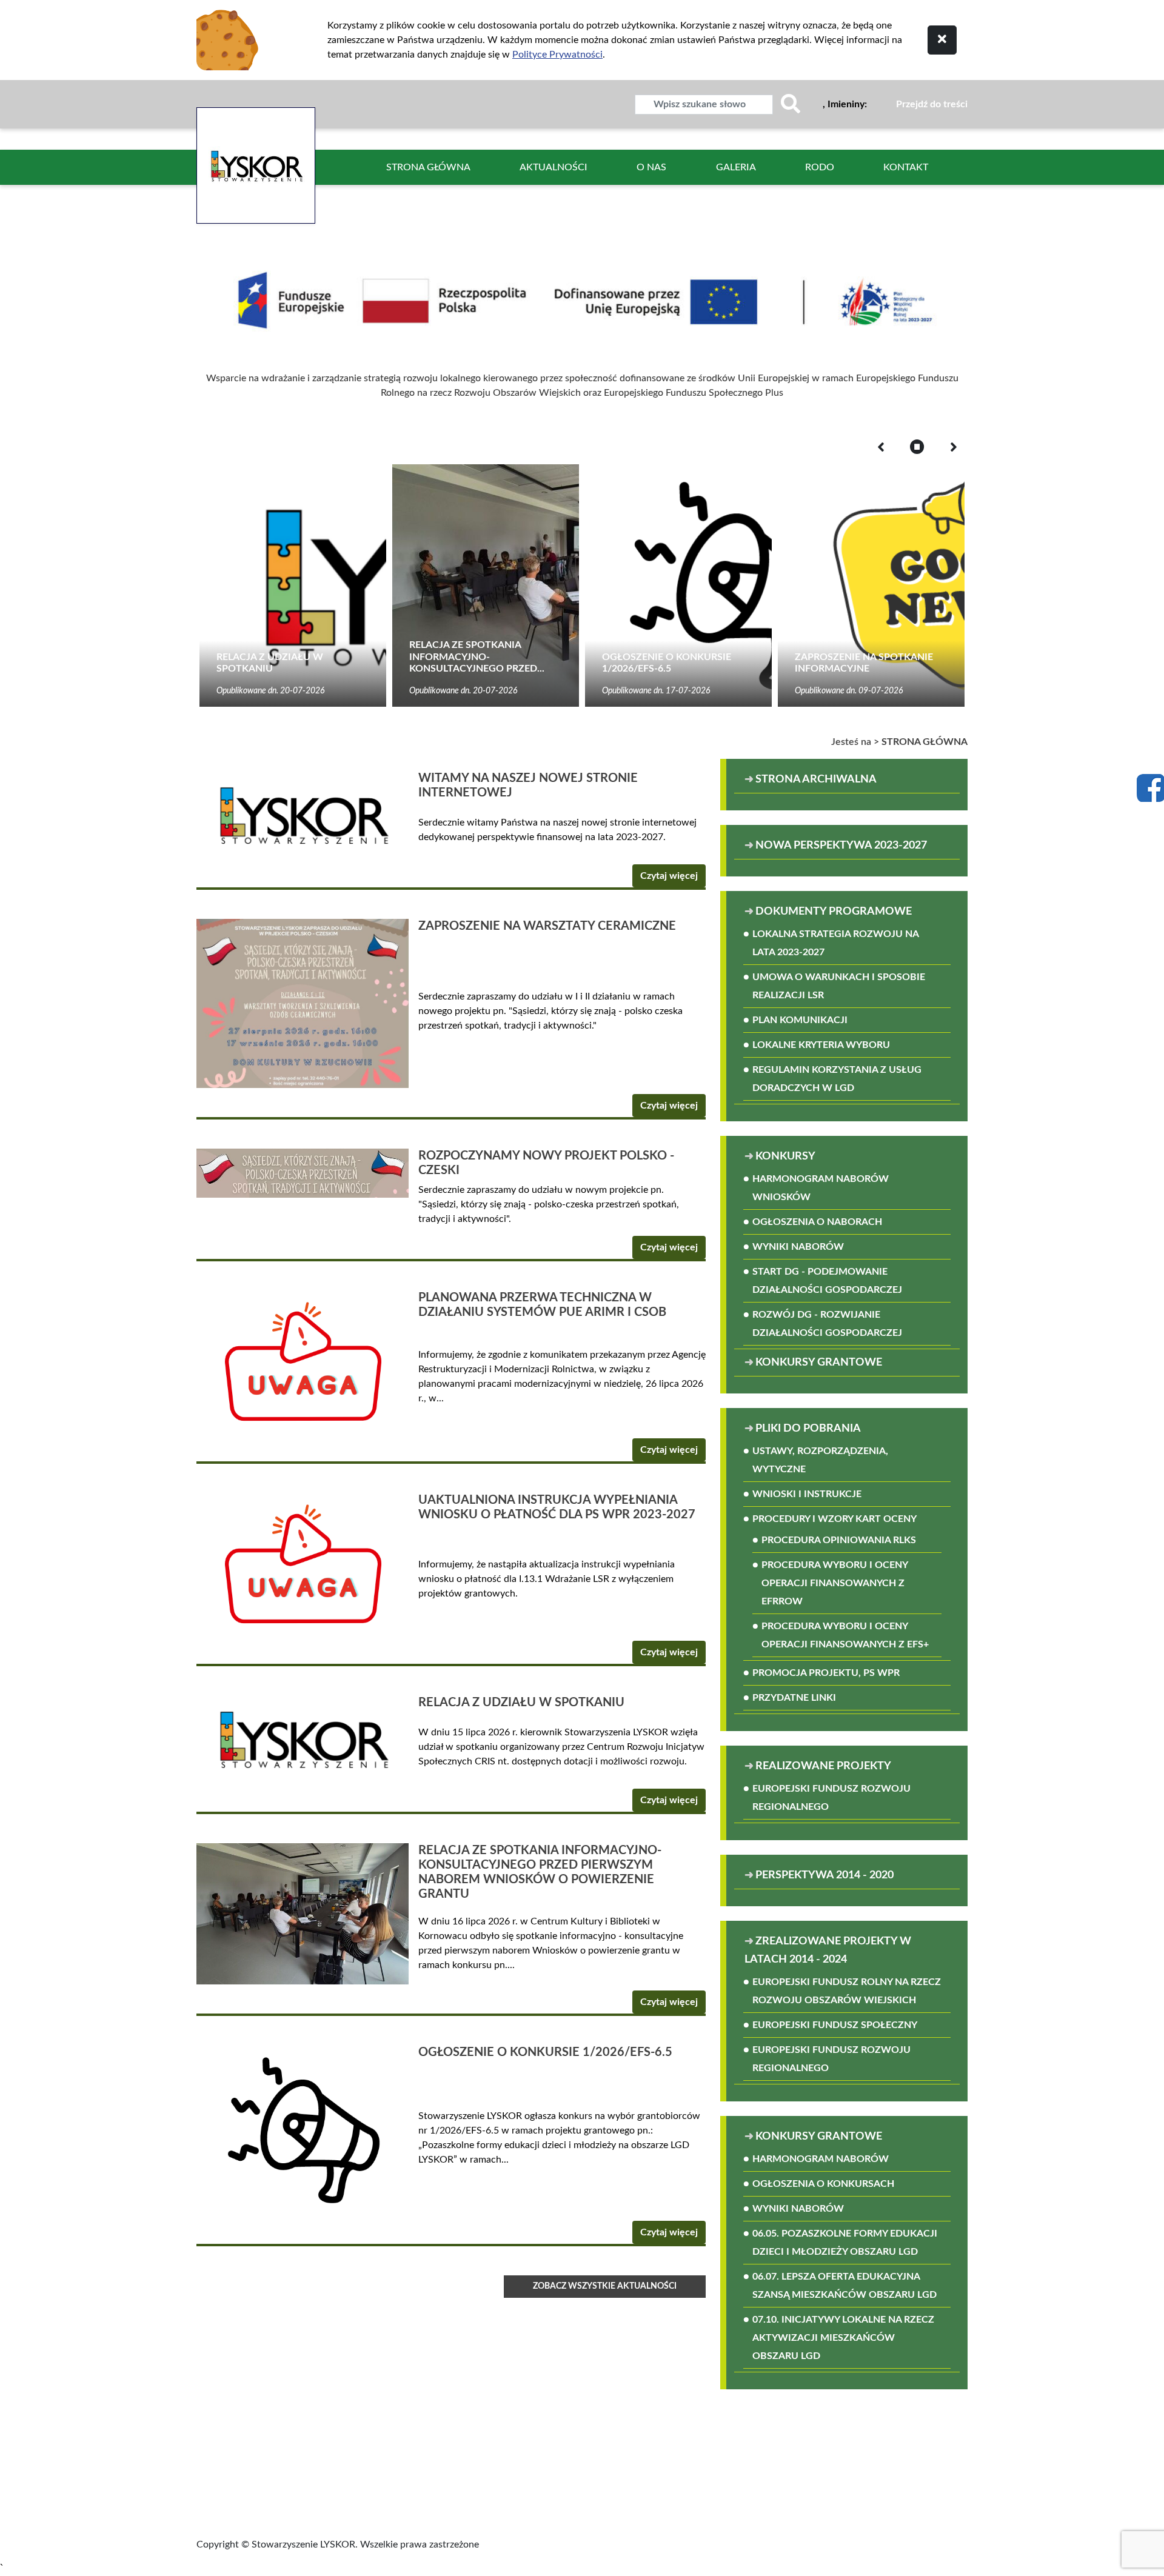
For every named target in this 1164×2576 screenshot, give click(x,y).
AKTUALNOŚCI (554, 167)
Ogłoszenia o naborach (817, 1222)
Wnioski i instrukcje (807, 1494)
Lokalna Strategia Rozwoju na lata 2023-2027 (835, 943)
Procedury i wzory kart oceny (835, 1519)
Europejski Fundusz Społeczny (835, 2025)
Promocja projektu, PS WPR (826, 1673)
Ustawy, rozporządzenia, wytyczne (820, 1460)
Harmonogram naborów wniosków (821, 1188)
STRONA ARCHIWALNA (853, 779)
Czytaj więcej (669, 876)
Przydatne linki (794, 1698)
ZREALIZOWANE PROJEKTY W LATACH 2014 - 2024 (828, 1950)
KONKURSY (785, 1156)
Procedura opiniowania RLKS (839, 1540)
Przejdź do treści (932, 104)
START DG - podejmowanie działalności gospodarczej (827, 1281)
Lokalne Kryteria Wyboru (821, 1045)
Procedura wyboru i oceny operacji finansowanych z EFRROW (835, 1583)
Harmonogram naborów (821, 2159)
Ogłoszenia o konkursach (823, 2184)
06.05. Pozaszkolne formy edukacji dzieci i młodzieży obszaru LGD (845, 2243)
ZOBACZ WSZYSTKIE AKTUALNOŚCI (605, 2286)
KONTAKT (906, 167)
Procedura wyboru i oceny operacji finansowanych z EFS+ (845, 1635)
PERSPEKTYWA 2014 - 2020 (824, 1875)
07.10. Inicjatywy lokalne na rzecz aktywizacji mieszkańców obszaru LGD (843, 2338)
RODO (820, 167)
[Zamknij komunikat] (942, 40)
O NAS (651, 167)
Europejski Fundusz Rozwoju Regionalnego (831, 1798)
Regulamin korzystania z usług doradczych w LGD (837, 1079)
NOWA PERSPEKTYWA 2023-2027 (841, 846)
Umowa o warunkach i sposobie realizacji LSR (839, 986)
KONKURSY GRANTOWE (819, 1363)
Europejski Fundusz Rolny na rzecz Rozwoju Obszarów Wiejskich (847, 1991)
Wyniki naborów (798, 1247)
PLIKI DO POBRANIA (808, 1429)
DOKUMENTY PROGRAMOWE (834, 912)
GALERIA (736, 167)
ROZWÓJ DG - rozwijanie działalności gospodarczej (827, 1324)
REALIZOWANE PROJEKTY (823, 1766)
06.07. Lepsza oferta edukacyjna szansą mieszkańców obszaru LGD (845, 2286)
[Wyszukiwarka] (791, 105)
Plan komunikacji (800, 1020)
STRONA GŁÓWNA (428, 167)
